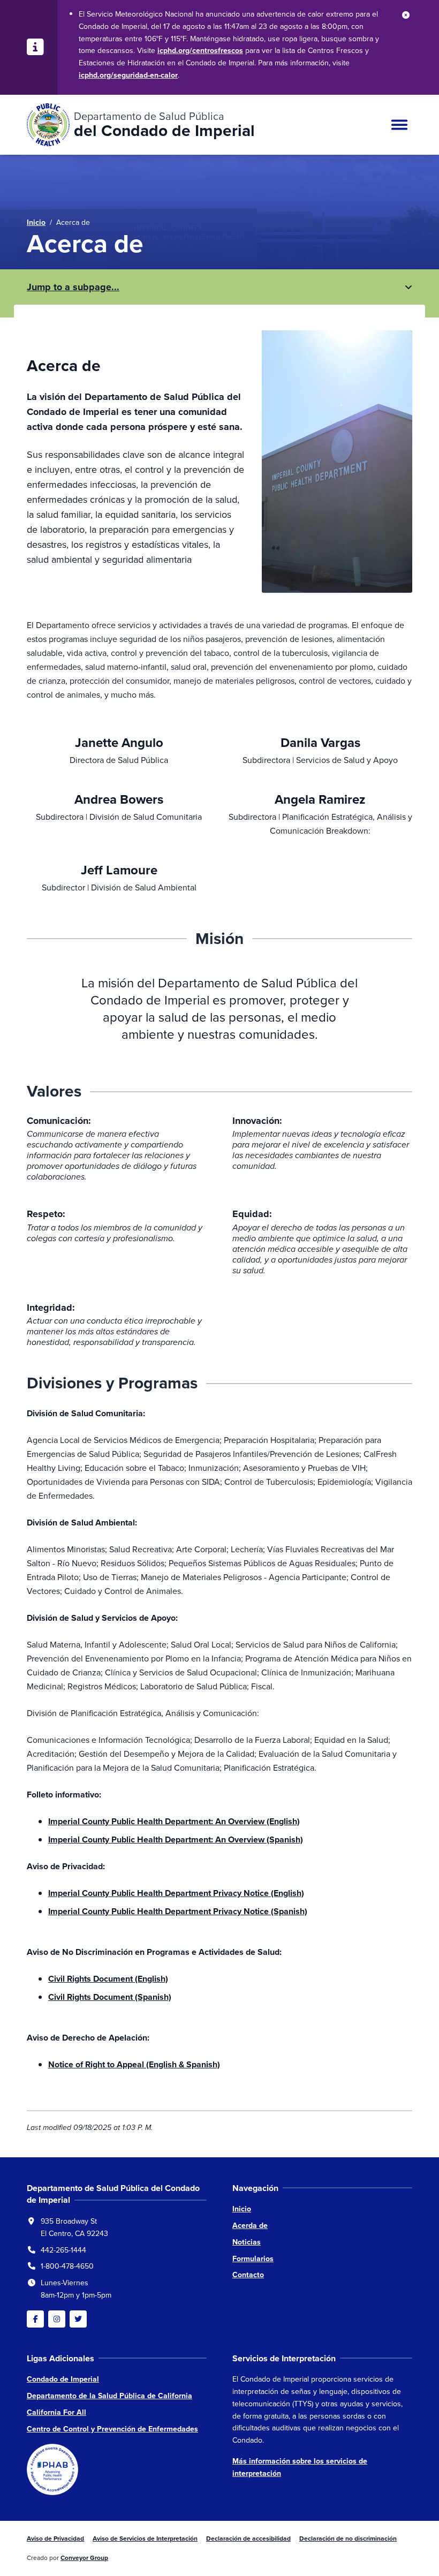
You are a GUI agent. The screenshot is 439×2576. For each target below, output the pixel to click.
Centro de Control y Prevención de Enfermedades (112, 2429)
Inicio (36, 222)
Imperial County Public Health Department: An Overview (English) (174, 1821)
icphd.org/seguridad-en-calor (128, 75)
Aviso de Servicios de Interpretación (145, 2539)
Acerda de (250, 2226)
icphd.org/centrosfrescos (200, 51)
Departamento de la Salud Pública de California (109, 2396)
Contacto (248, 2275)
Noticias (247, 2242)
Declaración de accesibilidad (248, 2539)
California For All (56, 2412)
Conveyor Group (84, 2558)
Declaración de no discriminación (348, 2539)
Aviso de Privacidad (55, 2539)
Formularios (253, 2259)
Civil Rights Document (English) (108, 1979)
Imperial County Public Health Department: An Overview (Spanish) (176, 1840)
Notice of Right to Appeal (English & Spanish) (134, 2064)
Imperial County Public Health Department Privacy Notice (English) (176, 1893)
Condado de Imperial (63, 2379)
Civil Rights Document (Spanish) (110, 1997)
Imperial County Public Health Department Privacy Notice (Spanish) (178, 1911)
